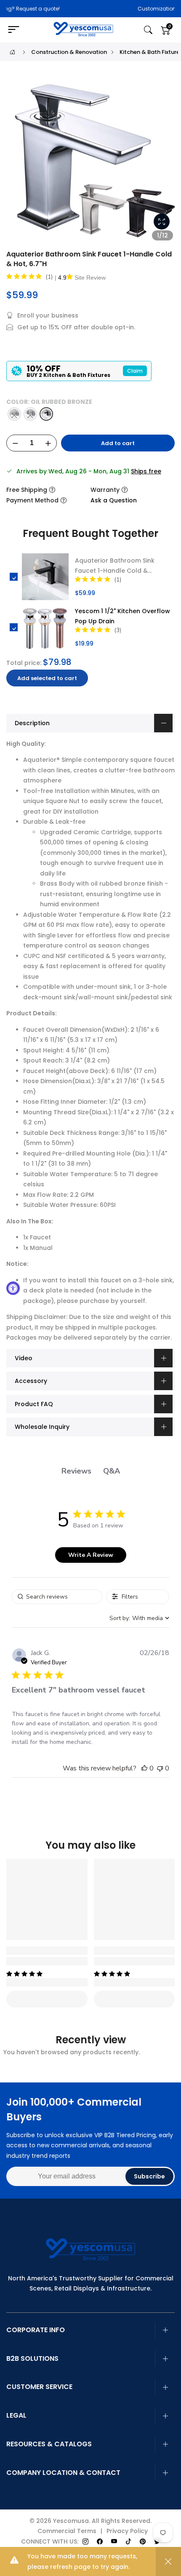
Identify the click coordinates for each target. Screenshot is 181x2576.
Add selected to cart (47, 678)
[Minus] (15, 443)
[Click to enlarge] (162, 222)
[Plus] (48, 443)
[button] (144, 1768)
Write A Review (91, 1555)
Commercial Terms (67, 2531)
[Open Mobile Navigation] (18, 30)
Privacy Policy (127, 2531)
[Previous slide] (17, 162)
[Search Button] (148, 30)
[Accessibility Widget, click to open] (13, 1288)
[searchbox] (57, 1597)
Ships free (146, 471)
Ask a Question (114, 500)
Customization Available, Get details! (119, 9)
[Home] (12, 52)
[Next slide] (164, 162)
